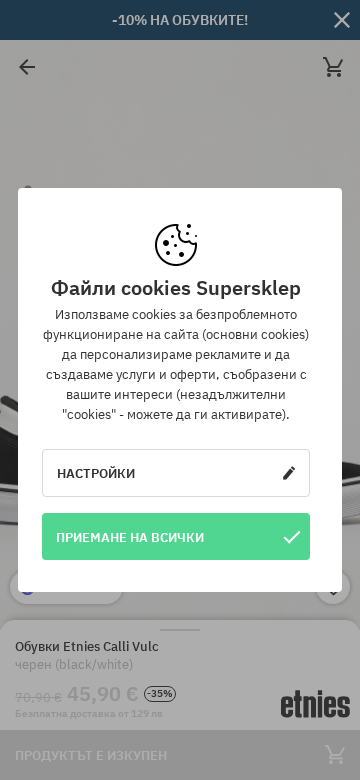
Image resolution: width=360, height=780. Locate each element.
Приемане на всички (130, 537)
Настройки (96, 473)
